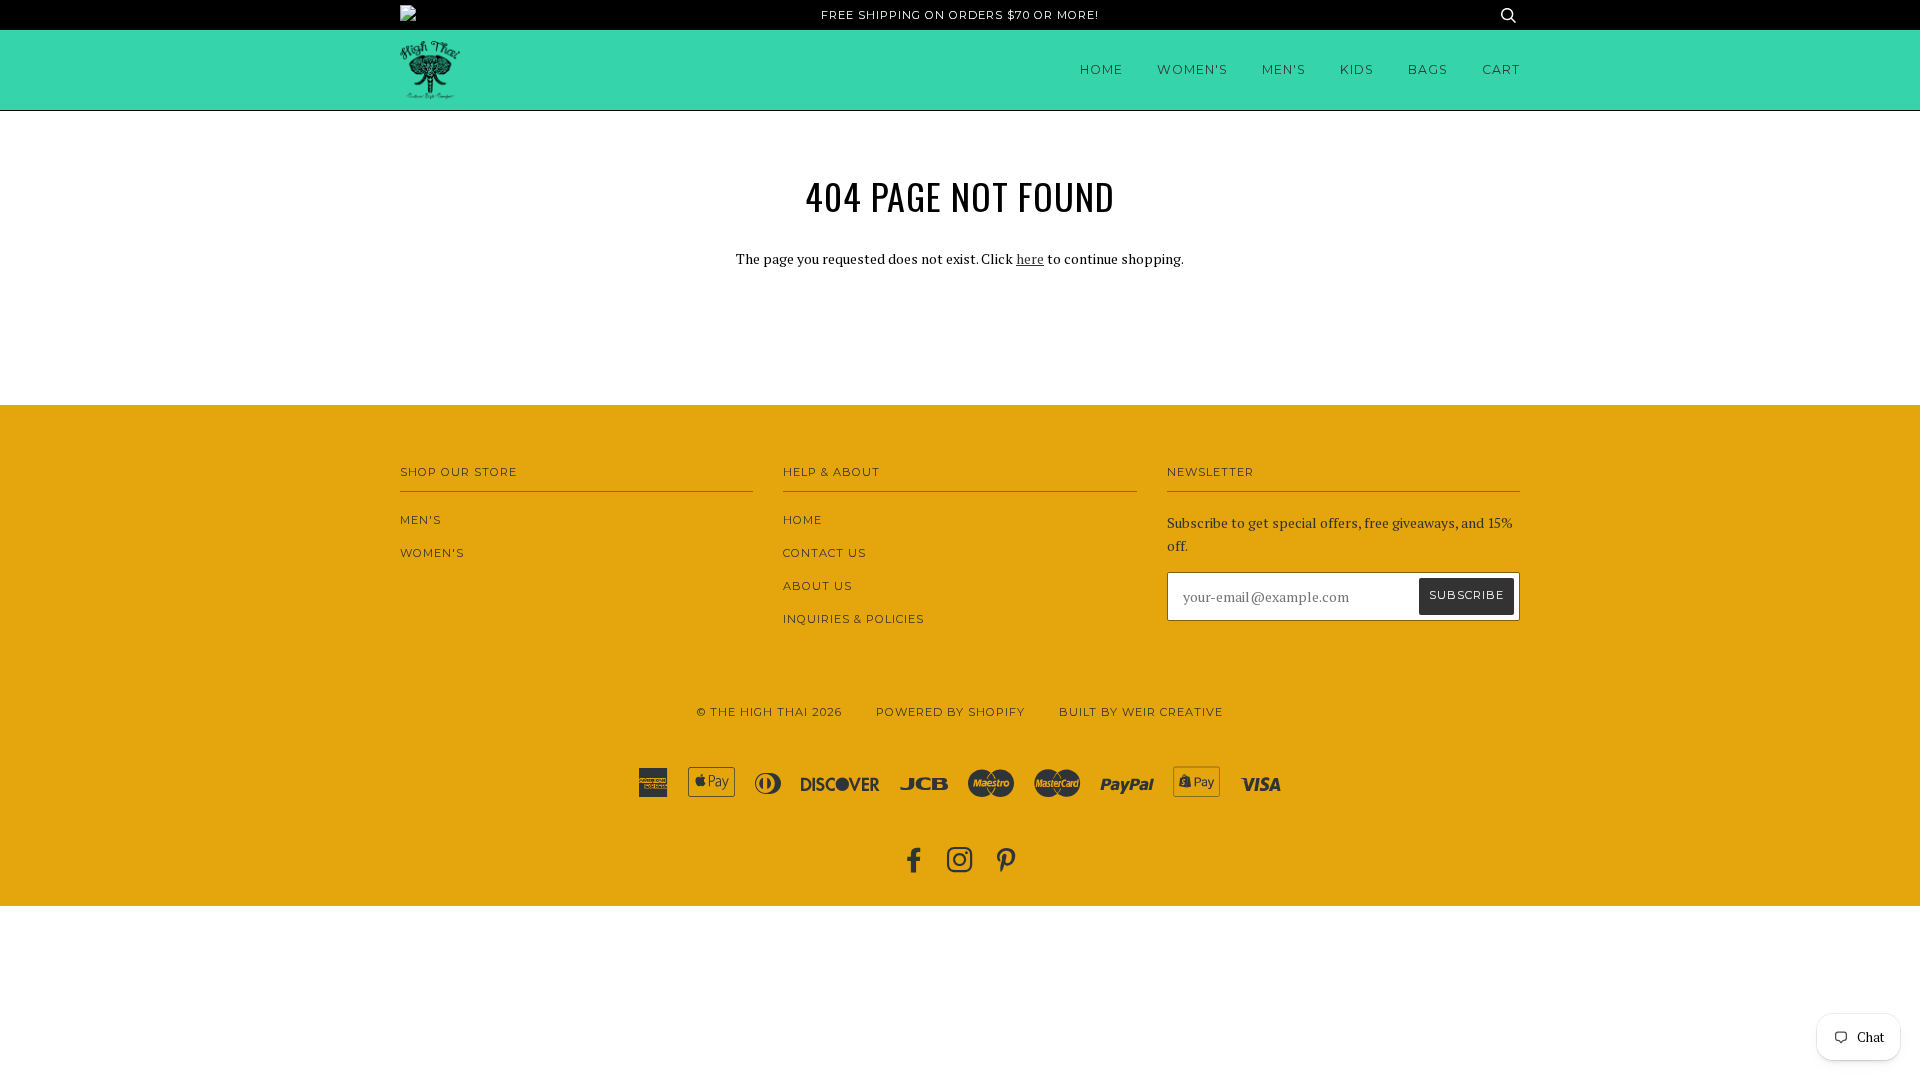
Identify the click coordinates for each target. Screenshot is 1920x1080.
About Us (817, 586)
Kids (1357, 69)
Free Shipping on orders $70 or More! (960, 15)
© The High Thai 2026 (769, 712)
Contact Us (824, 553)
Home (1101, 69)
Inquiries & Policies (853, 619)
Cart (1501, 69)
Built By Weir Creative (1141, 712)
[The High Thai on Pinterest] (1006, 866)
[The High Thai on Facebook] (914, 866)
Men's (1284, 69)
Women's (1192, 69)
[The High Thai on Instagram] (960, 866)
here (1030, 258)
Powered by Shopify (950, 712)
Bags (1428, 69)
